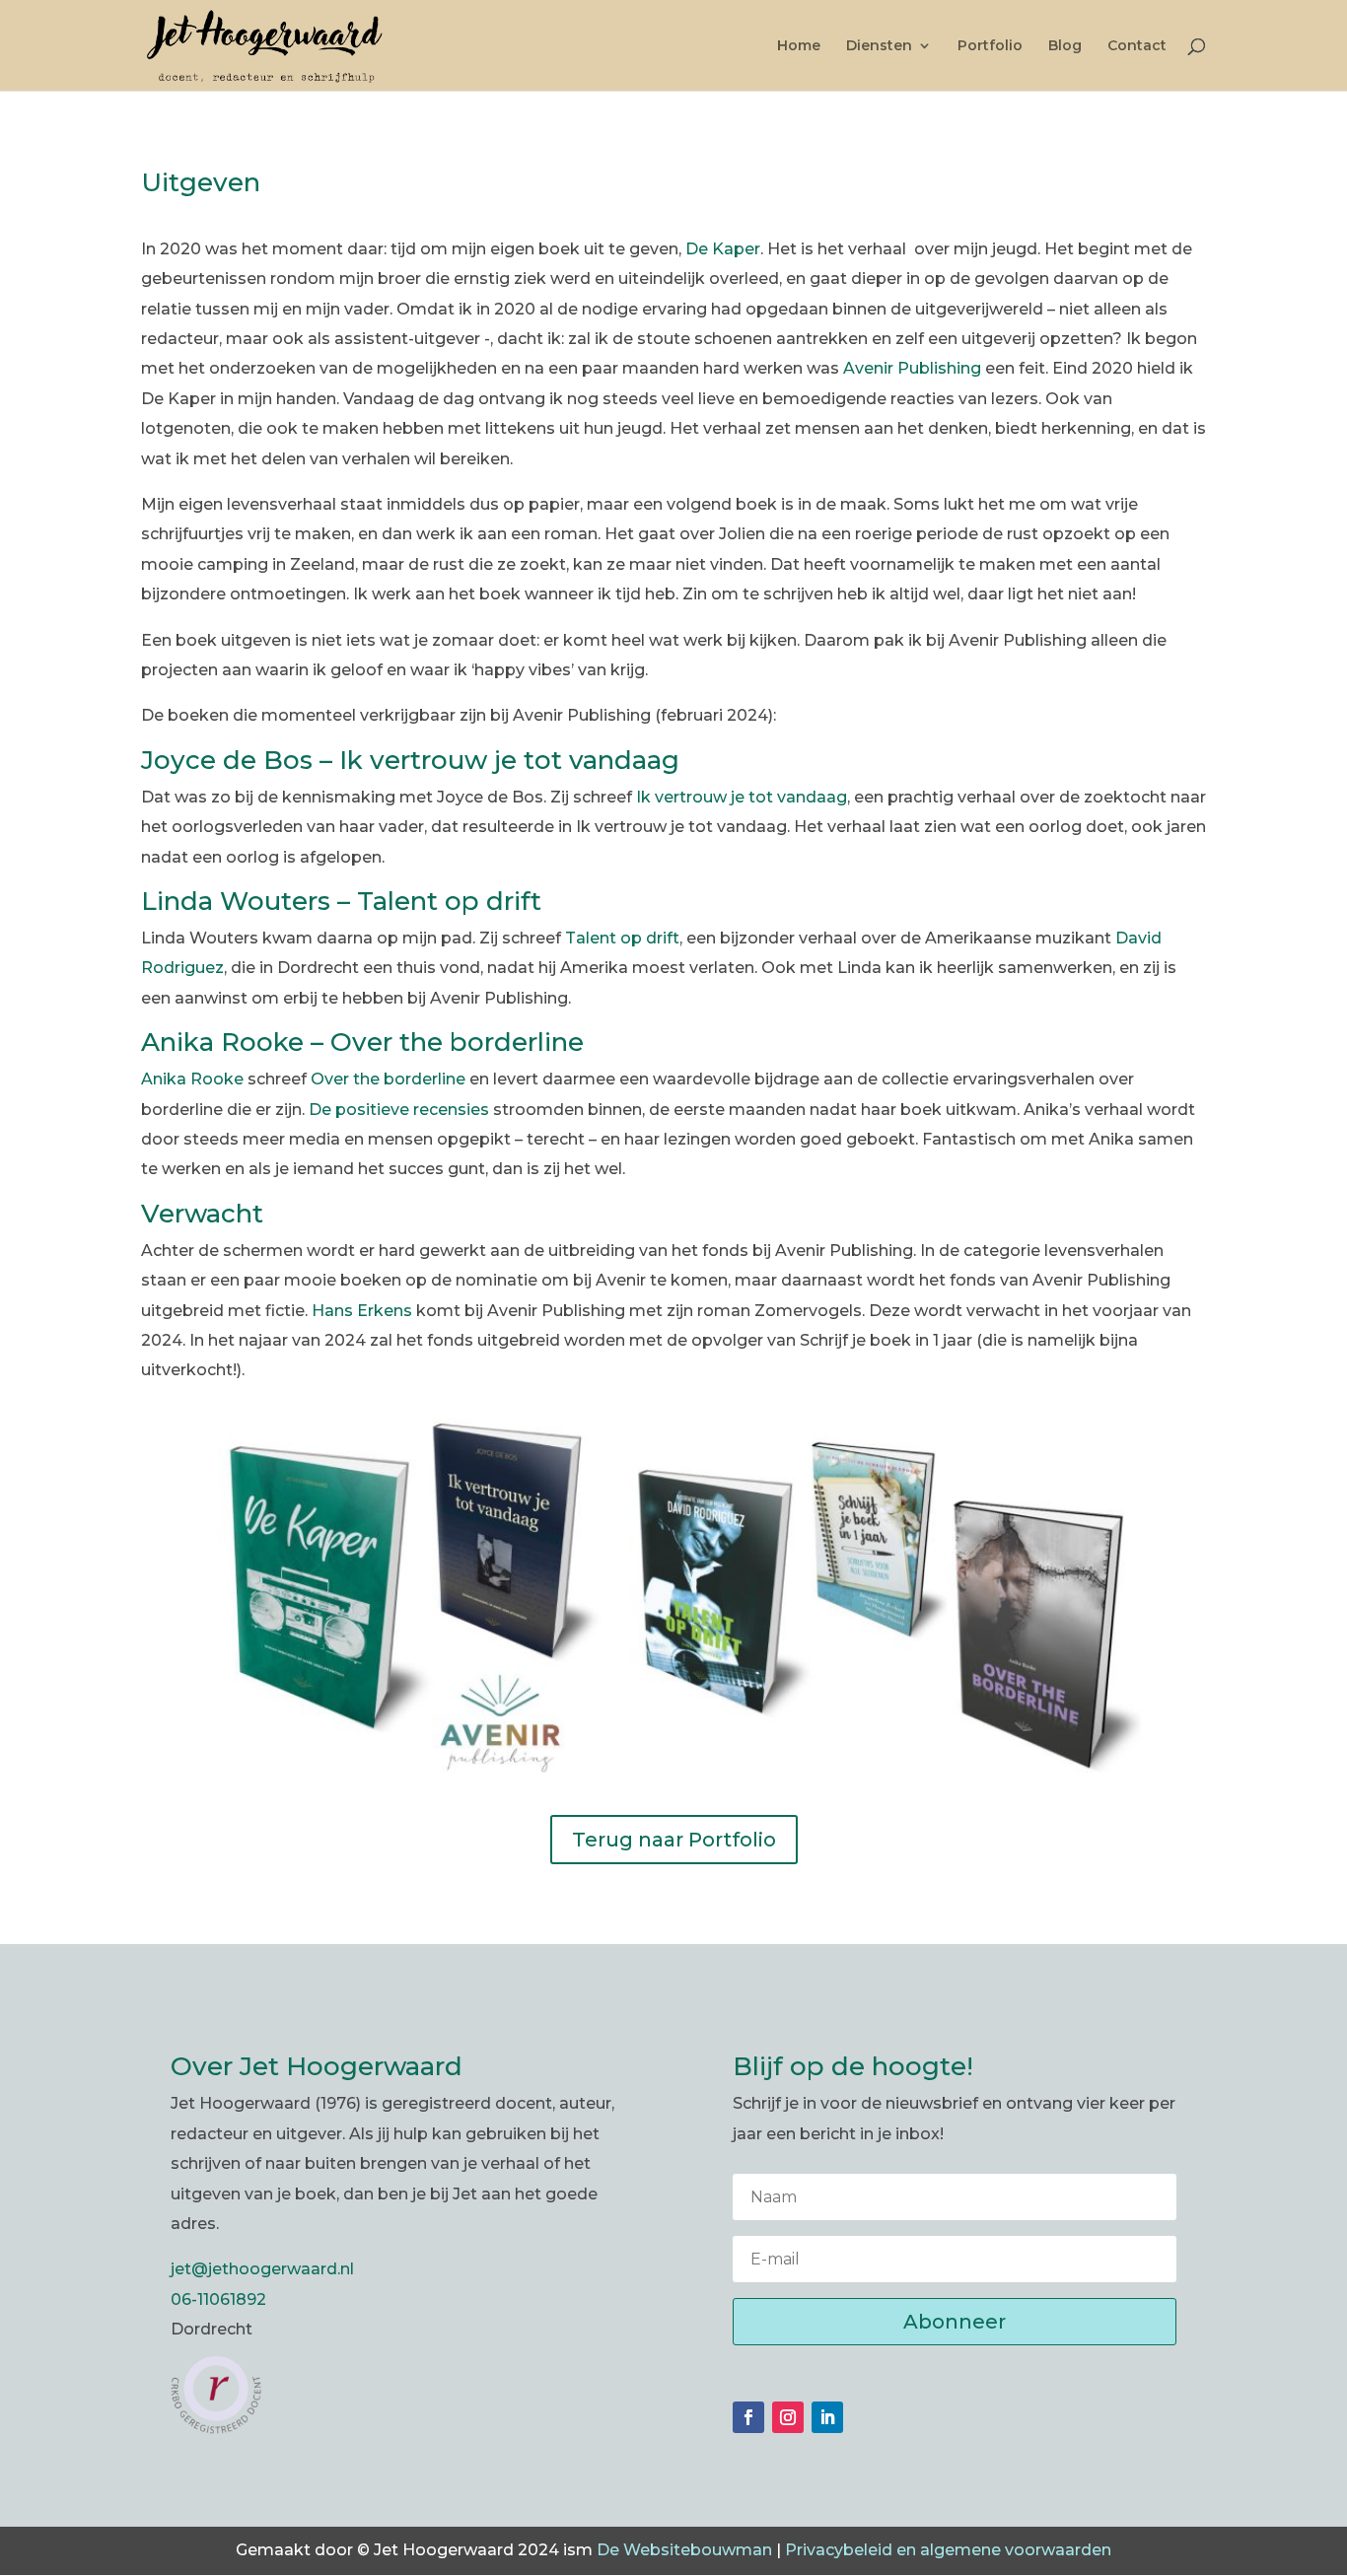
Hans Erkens (362, 1311)
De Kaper (723, 249)
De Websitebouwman (684, 2550)
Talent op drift (622, 938)
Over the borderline (388, 1079)
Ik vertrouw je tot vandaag (742, 797)
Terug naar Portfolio (674, 1840)
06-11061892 (218, 2299)
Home (799, 46)
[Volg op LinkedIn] (827, 2417)
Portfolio (990, 46)
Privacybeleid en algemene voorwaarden (948, 2550)
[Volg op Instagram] (788, 2417)
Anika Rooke (192, 1079)
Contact (1137, 46)
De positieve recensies (399, 1110)
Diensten (879, 46)
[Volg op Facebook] (748, 2417)
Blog (1065, 46)
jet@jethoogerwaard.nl (262, 2269)
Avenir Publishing (912, 368)
